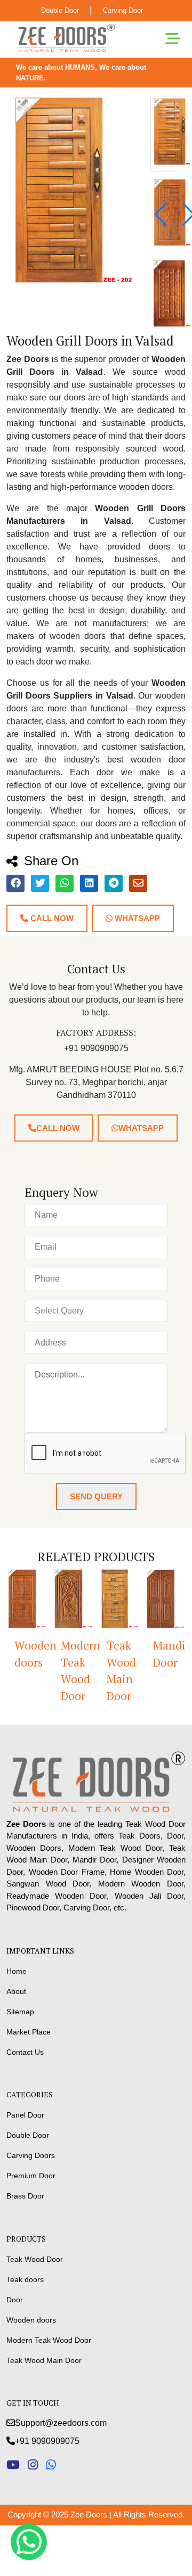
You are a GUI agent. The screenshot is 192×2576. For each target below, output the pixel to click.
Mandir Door (149, 1654)
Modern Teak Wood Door (57, 1671)
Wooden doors (31, 2320)
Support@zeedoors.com (61, 2423)
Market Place (29, 2032)
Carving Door (123, 10)
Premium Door (31, 2176)
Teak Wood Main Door (101, 1671)
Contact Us (25, 2052)
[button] (161, 215)
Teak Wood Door (35, 2259)
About (16, 1991)
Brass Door (25, 2196)
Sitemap (20, 2012)
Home (17, 1971)
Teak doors (25, 2279)
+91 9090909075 (47, 2441)
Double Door (60, 10)
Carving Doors (31, 2155)
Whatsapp (136, 918)
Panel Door (25, 2115)
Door (15, 2300)
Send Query (96, 1496)
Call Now (51, 918)
